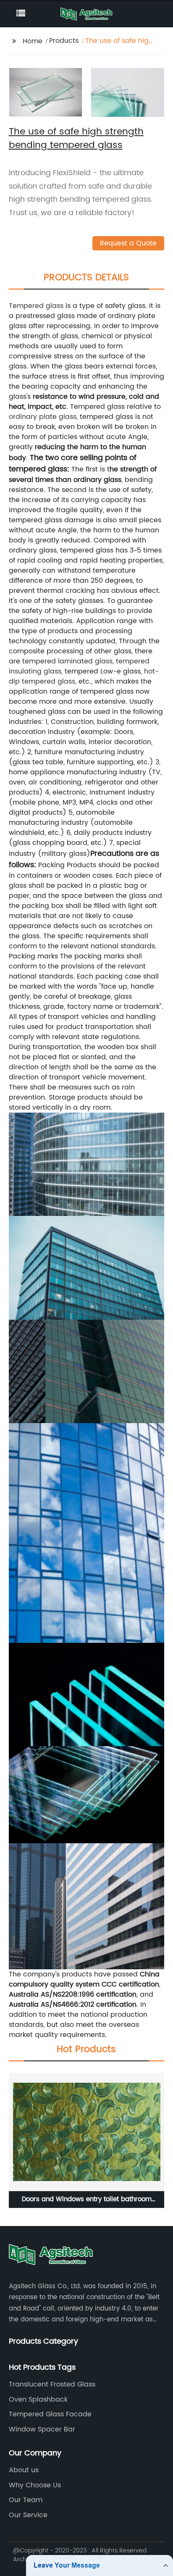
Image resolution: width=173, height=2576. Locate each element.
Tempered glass (36, 306)
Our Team (26, 2500)
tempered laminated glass (67, 661)
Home (33, 41)
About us (24, 2470)
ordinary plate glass (43, 417)
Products (64, 41)
